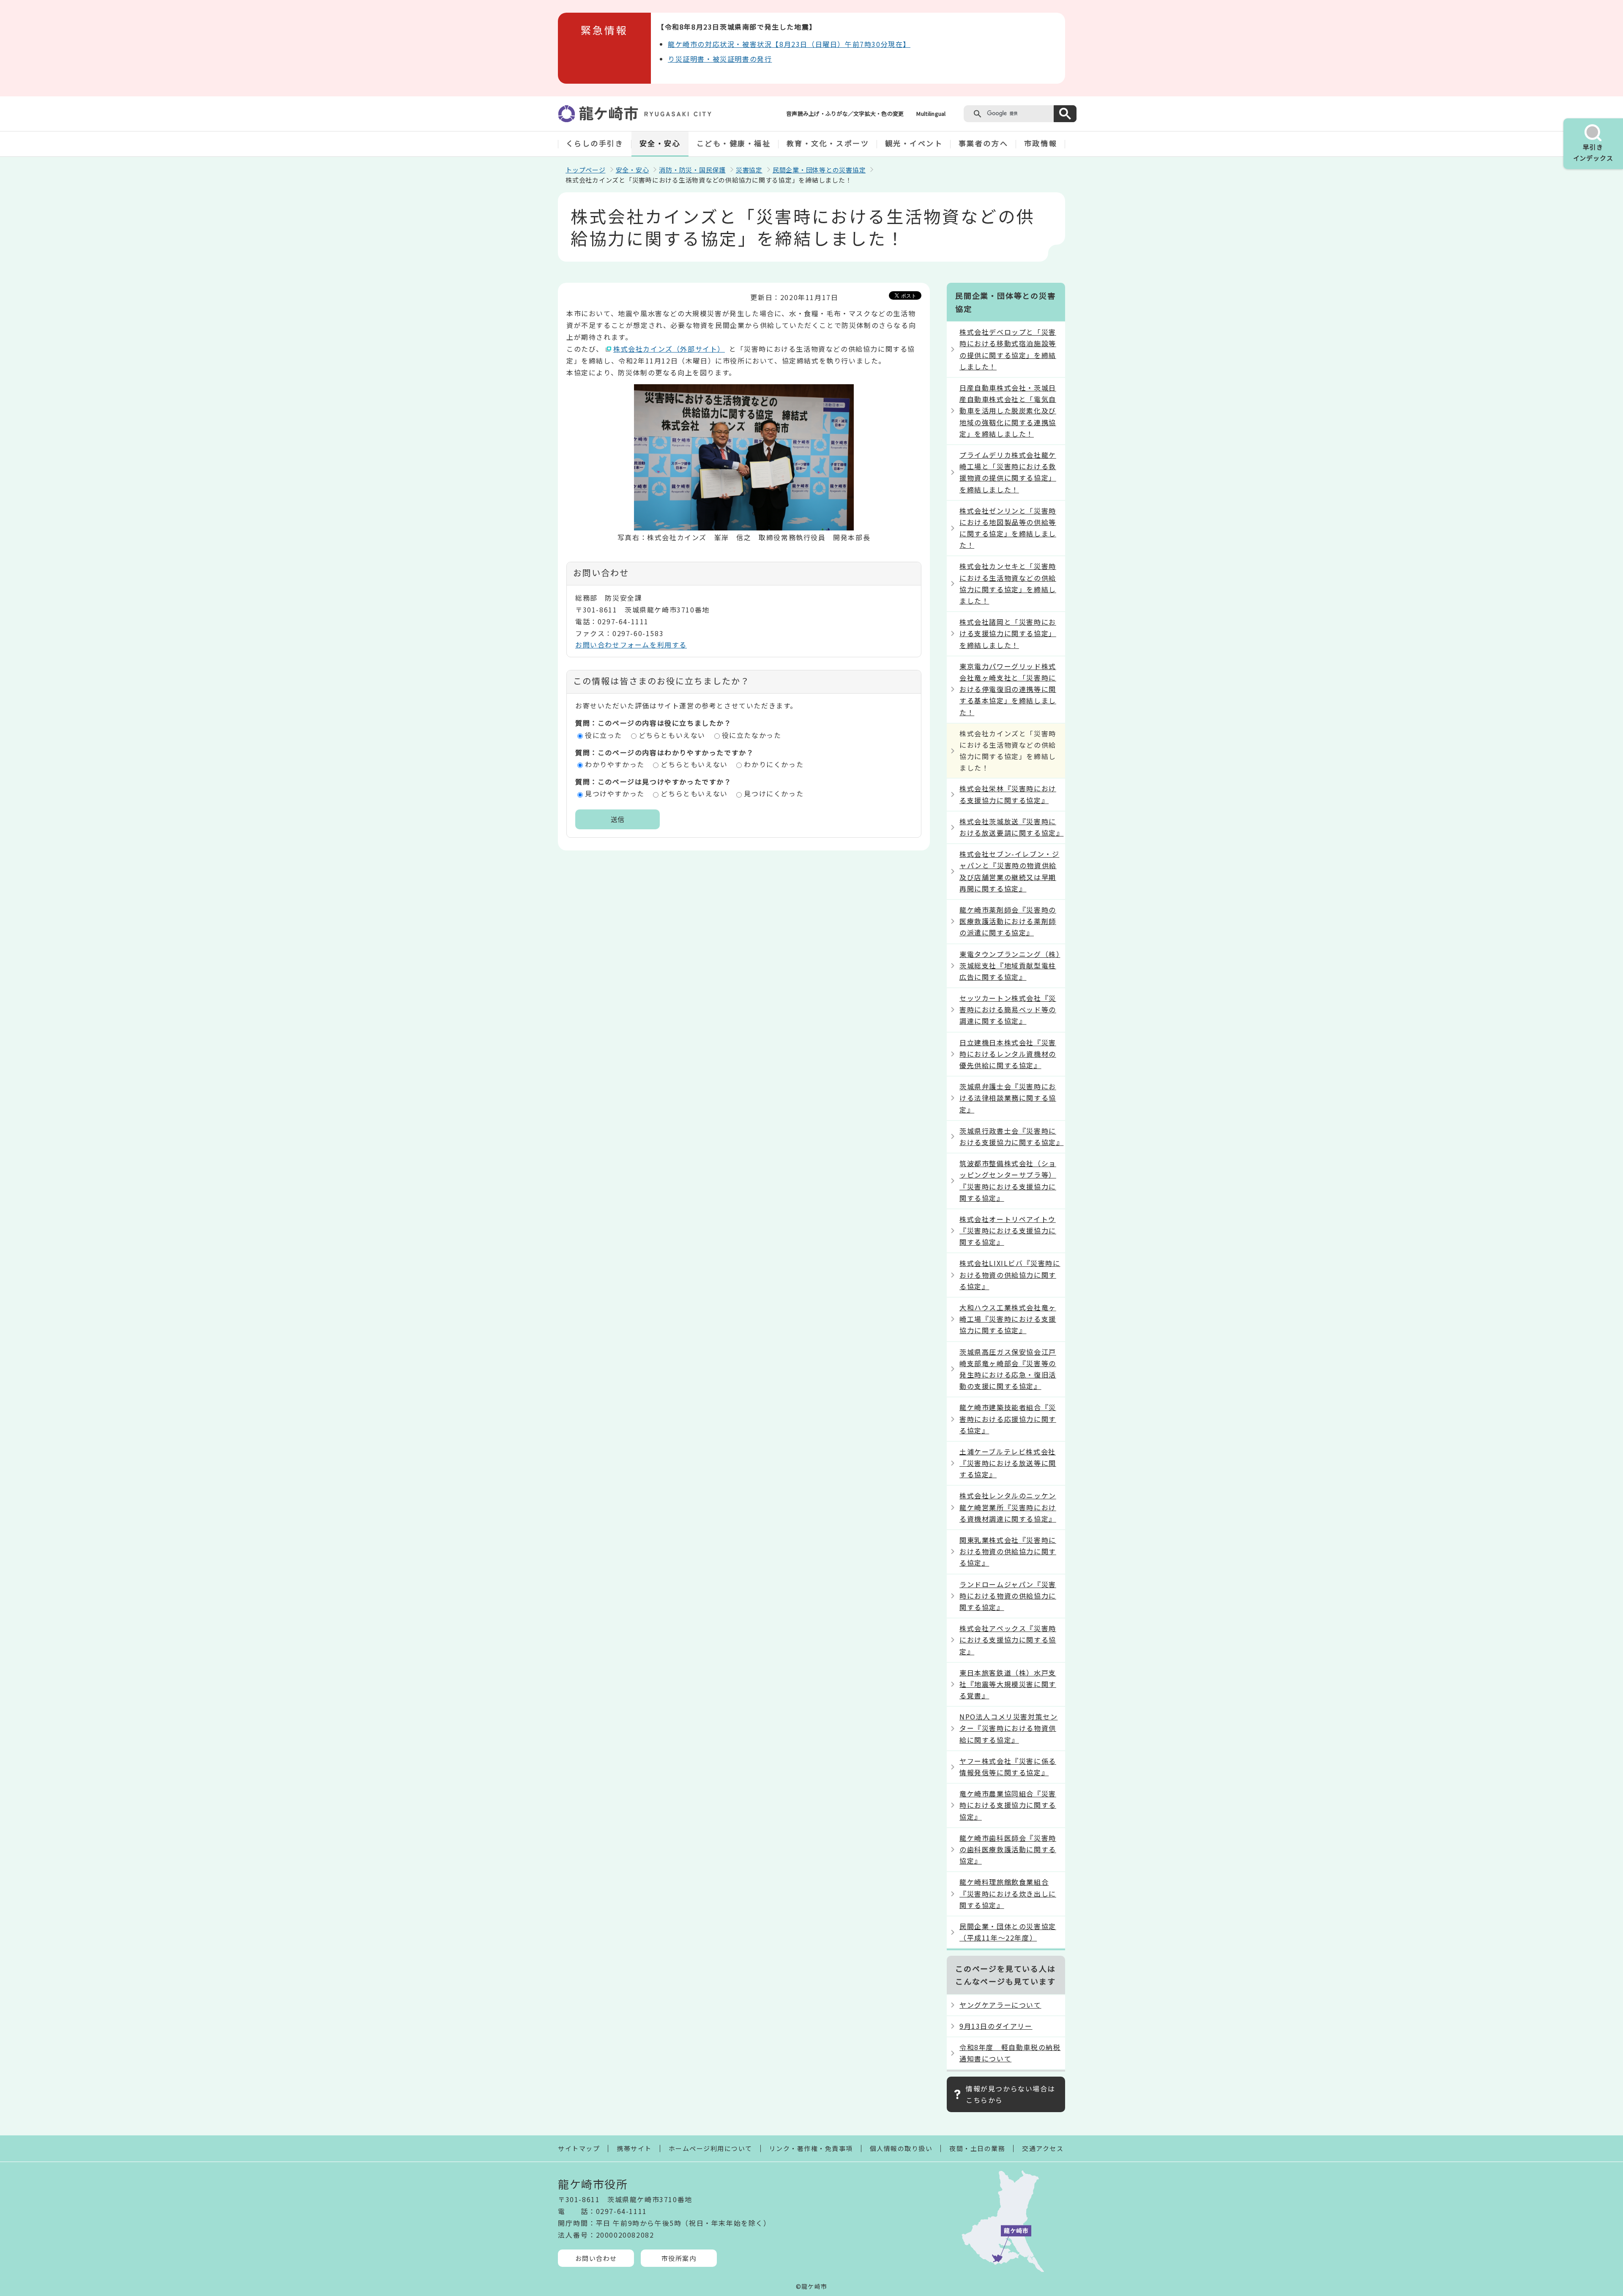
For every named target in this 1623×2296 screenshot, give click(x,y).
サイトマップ (579, 2148)
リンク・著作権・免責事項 (811, 2148)
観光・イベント (914, 143)
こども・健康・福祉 (734, 143)
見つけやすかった (615, 793)
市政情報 (1041, 143)
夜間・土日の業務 (977, 2148)
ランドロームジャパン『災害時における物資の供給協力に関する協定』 (1008, 1596)
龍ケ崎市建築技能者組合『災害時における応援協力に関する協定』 (1008, 1419)
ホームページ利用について (710, 2148)
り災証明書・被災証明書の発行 (720, 59)
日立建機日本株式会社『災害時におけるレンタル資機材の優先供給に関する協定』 (1008, 1054)
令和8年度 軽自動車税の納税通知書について (1010, 2053)
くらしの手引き (595, 143)
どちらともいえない (672, 735)
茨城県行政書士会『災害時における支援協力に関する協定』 (1011, 1136)
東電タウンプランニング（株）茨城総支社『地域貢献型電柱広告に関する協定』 (1010, 965)
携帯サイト (634, 2148)
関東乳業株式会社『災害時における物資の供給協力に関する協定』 (1008, 1551)
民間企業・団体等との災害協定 (819, 170)
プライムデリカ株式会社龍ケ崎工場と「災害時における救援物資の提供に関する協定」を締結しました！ (1008, 472)
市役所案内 (679, 2258)
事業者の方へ (983, 143)
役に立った (604, 735)
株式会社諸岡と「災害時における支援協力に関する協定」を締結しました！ (1008, 633)
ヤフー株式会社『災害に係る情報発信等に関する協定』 (1008, 1767)
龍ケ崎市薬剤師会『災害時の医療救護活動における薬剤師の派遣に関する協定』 (1008, 921)
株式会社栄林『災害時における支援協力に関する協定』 (1008, 794)
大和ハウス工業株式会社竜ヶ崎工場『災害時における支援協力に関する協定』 (1008, 1319)
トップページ (586, 170)
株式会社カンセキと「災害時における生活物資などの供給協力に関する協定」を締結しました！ (1008, 583)
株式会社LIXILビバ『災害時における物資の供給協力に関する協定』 (1010, 1274)
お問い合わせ (596, 2258)
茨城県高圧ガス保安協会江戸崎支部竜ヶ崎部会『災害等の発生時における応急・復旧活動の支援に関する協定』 (1008, 1369)
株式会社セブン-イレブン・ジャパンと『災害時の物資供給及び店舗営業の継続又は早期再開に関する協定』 (1009, 871)
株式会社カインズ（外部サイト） (669, 349)
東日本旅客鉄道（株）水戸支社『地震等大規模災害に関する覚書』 (1008, 1684)
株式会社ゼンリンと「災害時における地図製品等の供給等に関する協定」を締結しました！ (1008, 528)
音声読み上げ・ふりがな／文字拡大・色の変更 (845, 113)
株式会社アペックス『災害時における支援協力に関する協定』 (1008, 1640)
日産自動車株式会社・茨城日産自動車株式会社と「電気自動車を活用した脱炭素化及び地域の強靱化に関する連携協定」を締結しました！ (1008, 411)
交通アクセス (1043, 2148)
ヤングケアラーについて (1000, 2005)
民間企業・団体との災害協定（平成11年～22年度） (1008, 1932)
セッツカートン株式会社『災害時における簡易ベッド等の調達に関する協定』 (1008, 1009)
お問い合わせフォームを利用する (631, 645)
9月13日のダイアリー (996, 2026)
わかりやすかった (615, 764)
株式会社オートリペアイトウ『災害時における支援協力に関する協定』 (1008, 1230)
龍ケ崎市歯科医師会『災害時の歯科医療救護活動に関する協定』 (1008, 1849)
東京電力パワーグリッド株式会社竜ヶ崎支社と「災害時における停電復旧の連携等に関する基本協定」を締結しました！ (1008, 689)
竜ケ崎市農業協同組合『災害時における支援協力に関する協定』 (1008, 1805)
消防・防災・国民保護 (692, 170)
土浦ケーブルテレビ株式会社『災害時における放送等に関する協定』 (1008, 1463)
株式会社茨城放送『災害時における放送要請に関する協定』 (1011, 827)
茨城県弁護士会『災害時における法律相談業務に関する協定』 (1008, 1098)
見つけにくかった (774, 793)
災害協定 (749, 170)
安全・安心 (660, 143)
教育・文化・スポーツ (828, 143)
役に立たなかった (752, 735)
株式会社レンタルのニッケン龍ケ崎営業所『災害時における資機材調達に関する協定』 (1008, 1507)
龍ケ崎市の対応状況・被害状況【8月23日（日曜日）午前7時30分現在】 (789, 44)
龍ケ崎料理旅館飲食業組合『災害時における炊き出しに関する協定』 (1008, 1893)
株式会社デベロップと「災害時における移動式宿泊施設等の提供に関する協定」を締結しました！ (1008, 349)
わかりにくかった (774, 764)
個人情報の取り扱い (901, 2148)
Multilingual (931, 113)
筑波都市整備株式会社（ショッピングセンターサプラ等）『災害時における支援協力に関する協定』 (1008, 1181)
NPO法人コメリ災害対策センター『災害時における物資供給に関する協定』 (1008, 1728)
